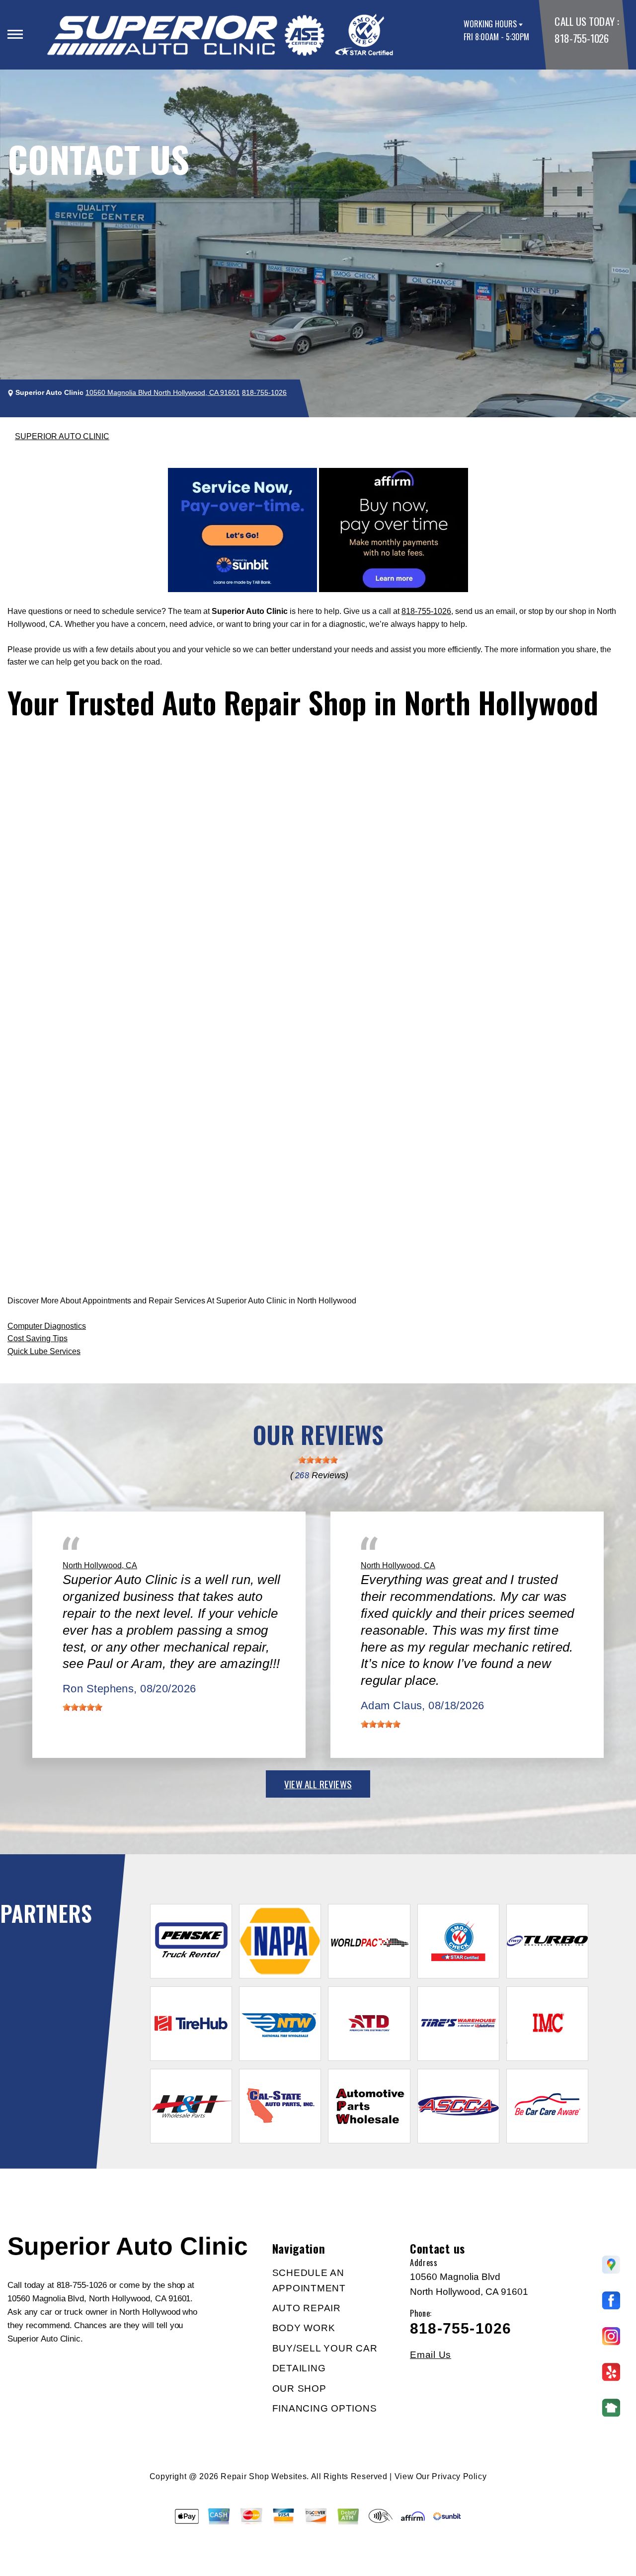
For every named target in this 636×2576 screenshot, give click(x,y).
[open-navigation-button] (15, 34)
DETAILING (299, 2368)
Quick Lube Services (44, 1351)
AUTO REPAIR (307, 2308)
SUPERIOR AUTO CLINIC (62, 436)
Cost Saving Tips (38, 1338)
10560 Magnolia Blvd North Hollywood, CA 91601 (163, 392)
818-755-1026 (581, 38)
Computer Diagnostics (47, 1326)
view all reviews (318, 1784)
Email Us (431, 2355)
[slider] (318, 1460)
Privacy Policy (459, 2476)
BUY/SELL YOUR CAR (325, 2348)
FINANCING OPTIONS (325, 2408)
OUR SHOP (299, 2388)
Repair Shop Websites (264, 2476)
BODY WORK (304, 2328)
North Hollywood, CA (100, 1565)
